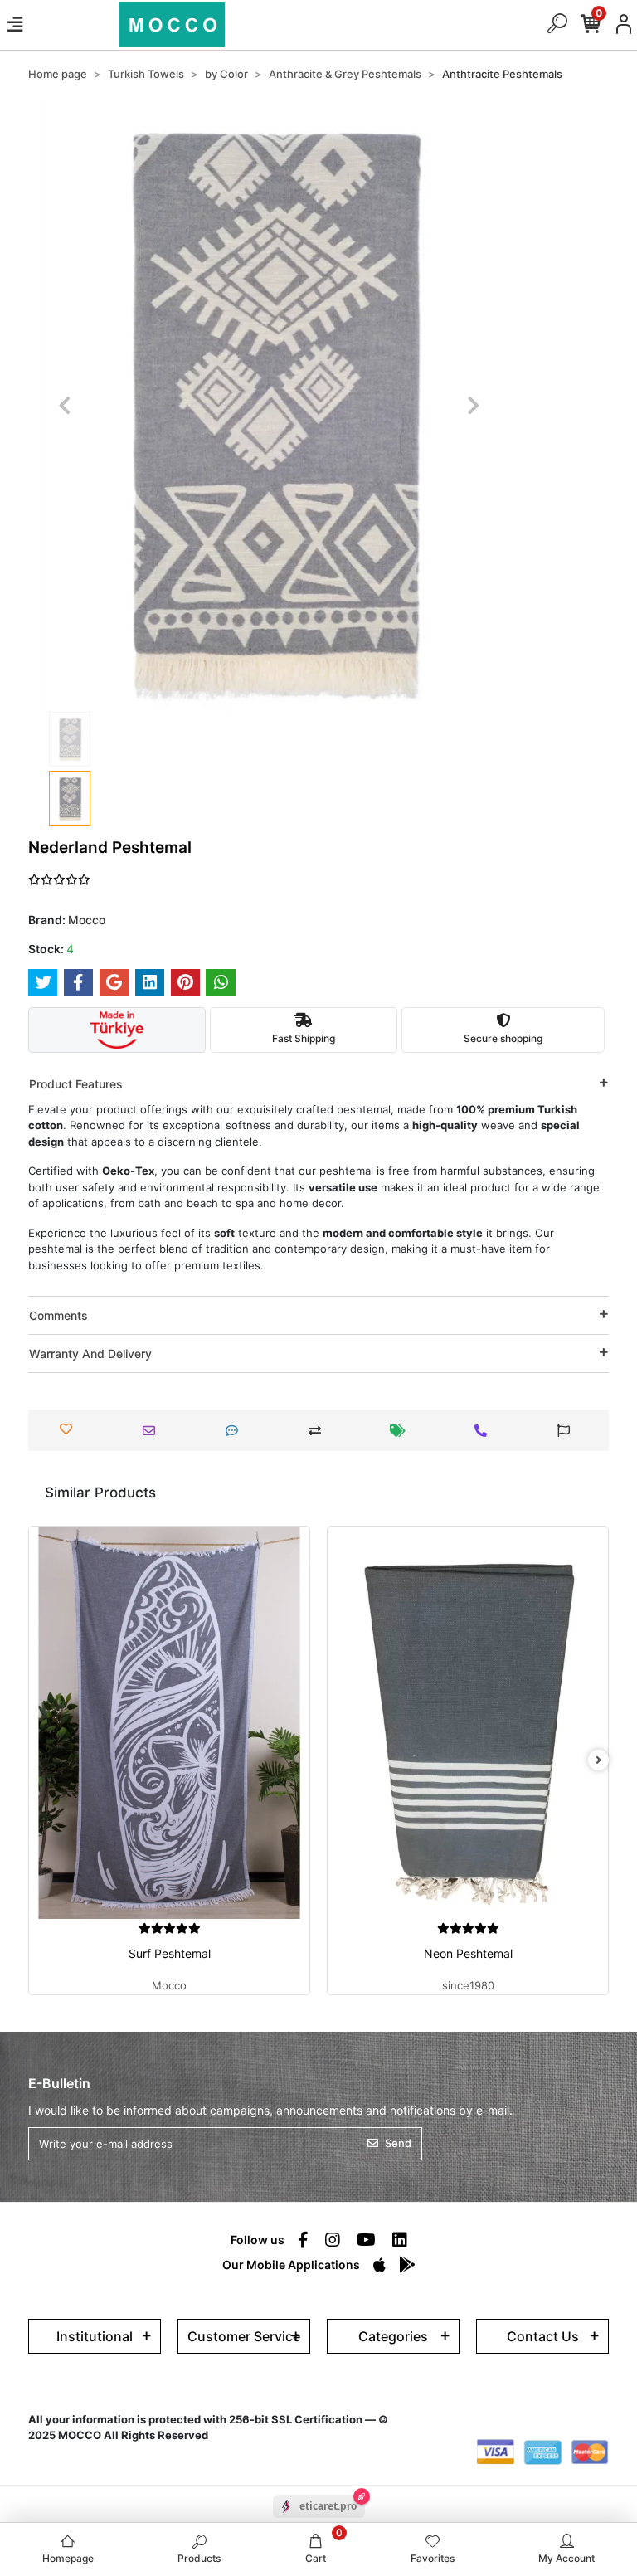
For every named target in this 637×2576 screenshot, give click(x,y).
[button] (64, 406)
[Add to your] (319, 1431)
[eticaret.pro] (319, 2521)
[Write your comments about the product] (236, 1431)
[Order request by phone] (485, 1431)
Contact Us (543, 2336)
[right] (599, 1760)
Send (398, 2143)
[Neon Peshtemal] (468, 1723)
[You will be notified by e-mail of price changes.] (402, 1431)
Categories (393, 2336)
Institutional (95, 2336)
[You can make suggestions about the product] (568, 1431)
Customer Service (244, 2336)
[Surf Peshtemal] (169, 1723)
